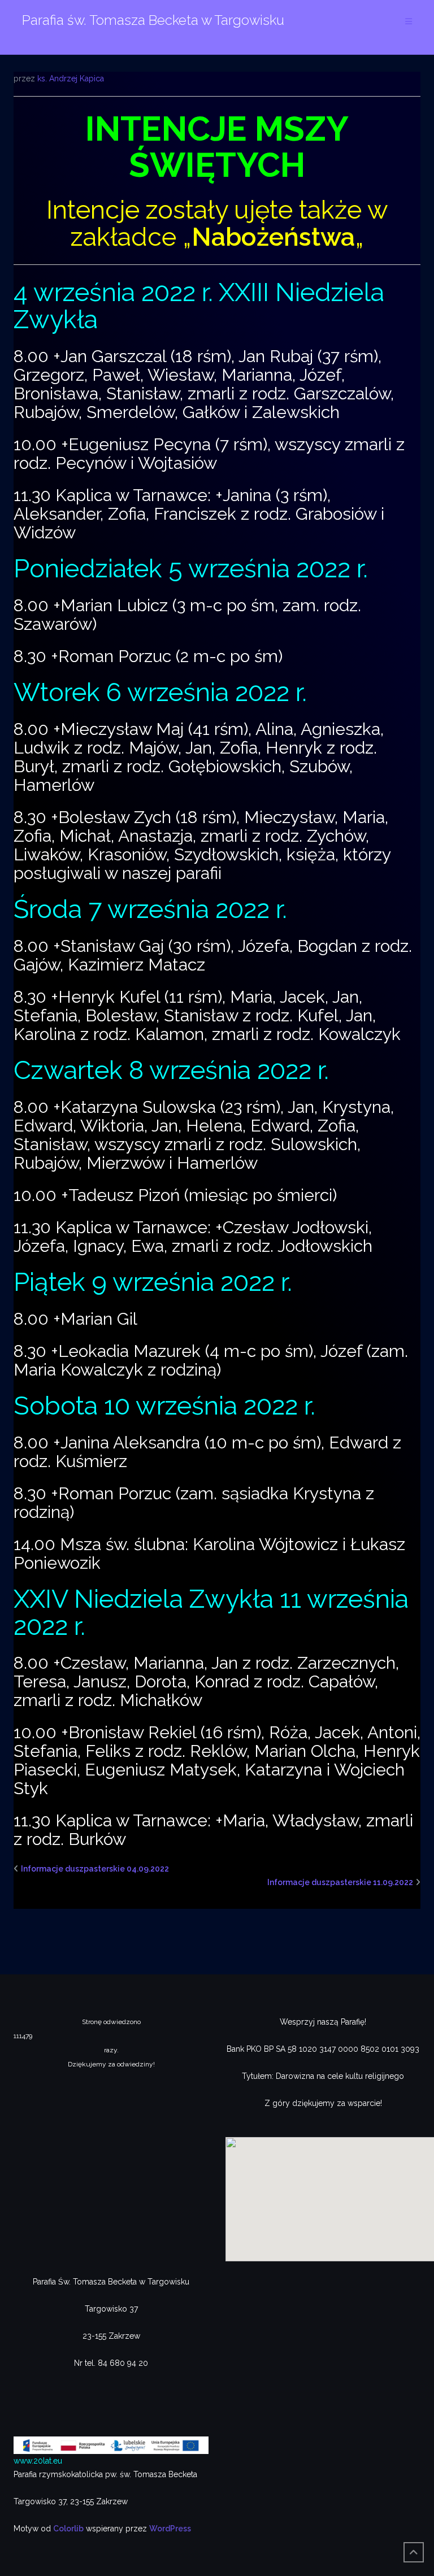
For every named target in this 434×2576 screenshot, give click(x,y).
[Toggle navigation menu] (409, 22)
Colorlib (68, 2529)
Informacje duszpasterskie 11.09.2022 (340, 1882)
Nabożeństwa (273, 237)
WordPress (170, 2529)
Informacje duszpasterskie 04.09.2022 (95, 1869)
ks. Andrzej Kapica (71, 79)
